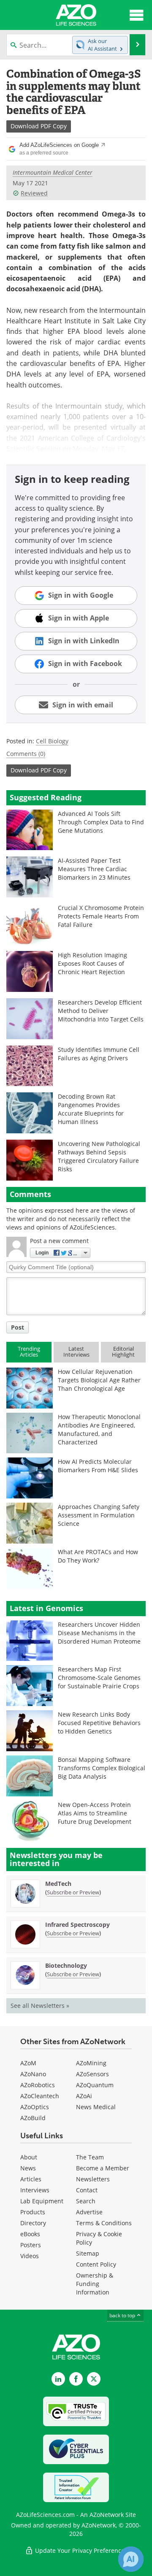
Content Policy (96, 2264)
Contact (87, 2190)
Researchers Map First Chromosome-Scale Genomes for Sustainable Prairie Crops (99, 1678)
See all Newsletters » (40, 2006)
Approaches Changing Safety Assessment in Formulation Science (99, 1515)
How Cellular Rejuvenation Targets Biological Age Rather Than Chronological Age (99, 1380)
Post (18, 1327)
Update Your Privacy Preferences (80, 2550)
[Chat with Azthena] (131, 2559)
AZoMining (91, 2063)
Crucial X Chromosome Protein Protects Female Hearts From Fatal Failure (101, 916)
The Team (90, 2157)
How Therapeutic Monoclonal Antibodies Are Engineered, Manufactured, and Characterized (99, 1429)
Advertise (89, 2212)
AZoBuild (33, 2118)
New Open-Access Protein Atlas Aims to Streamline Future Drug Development (95, 1813)
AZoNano (33, 2074)
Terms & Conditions (104, 2223)
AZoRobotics (38, 2085)
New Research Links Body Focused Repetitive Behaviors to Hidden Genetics (99, 1723)
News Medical (96, 2107)
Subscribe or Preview (73, 1892)
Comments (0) (26, 754)
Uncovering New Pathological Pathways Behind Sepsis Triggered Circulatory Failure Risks (99, 1156)
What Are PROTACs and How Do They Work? (98, 1556)
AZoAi (84, 2096)
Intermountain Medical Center (53, 172)
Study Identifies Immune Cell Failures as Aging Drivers (99, 1054)
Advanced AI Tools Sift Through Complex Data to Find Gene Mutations (101, 822)
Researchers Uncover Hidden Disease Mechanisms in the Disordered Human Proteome (99, 1633)
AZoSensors (92, 2074)
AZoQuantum (95, 2085)
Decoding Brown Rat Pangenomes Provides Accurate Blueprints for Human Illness (91, 1109)
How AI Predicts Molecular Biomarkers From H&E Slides (98, 1466)
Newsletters (93, 2179)
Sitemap (88, 2253)
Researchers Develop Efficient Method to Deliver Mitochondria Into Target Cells (101, 1011)
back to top (123, 2315)
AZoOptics (35, 2107)
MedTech (58, 1884)
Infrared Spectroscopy (77, 1925)
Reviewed (34, 193)
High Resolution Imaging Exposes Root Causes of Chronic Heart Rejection (92, 963)
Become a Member (103, 2168)
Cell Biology (52, 741)
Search (86, 2201)
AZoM (28, 2063)
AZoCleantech (40, 2096)
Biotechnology (66, 1965)
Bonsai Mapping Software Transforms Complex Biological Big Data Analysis (102, 1768)
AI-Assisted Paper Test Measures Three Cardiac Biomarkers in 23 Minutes (94, 869)
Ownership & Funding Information (95, 2284)
